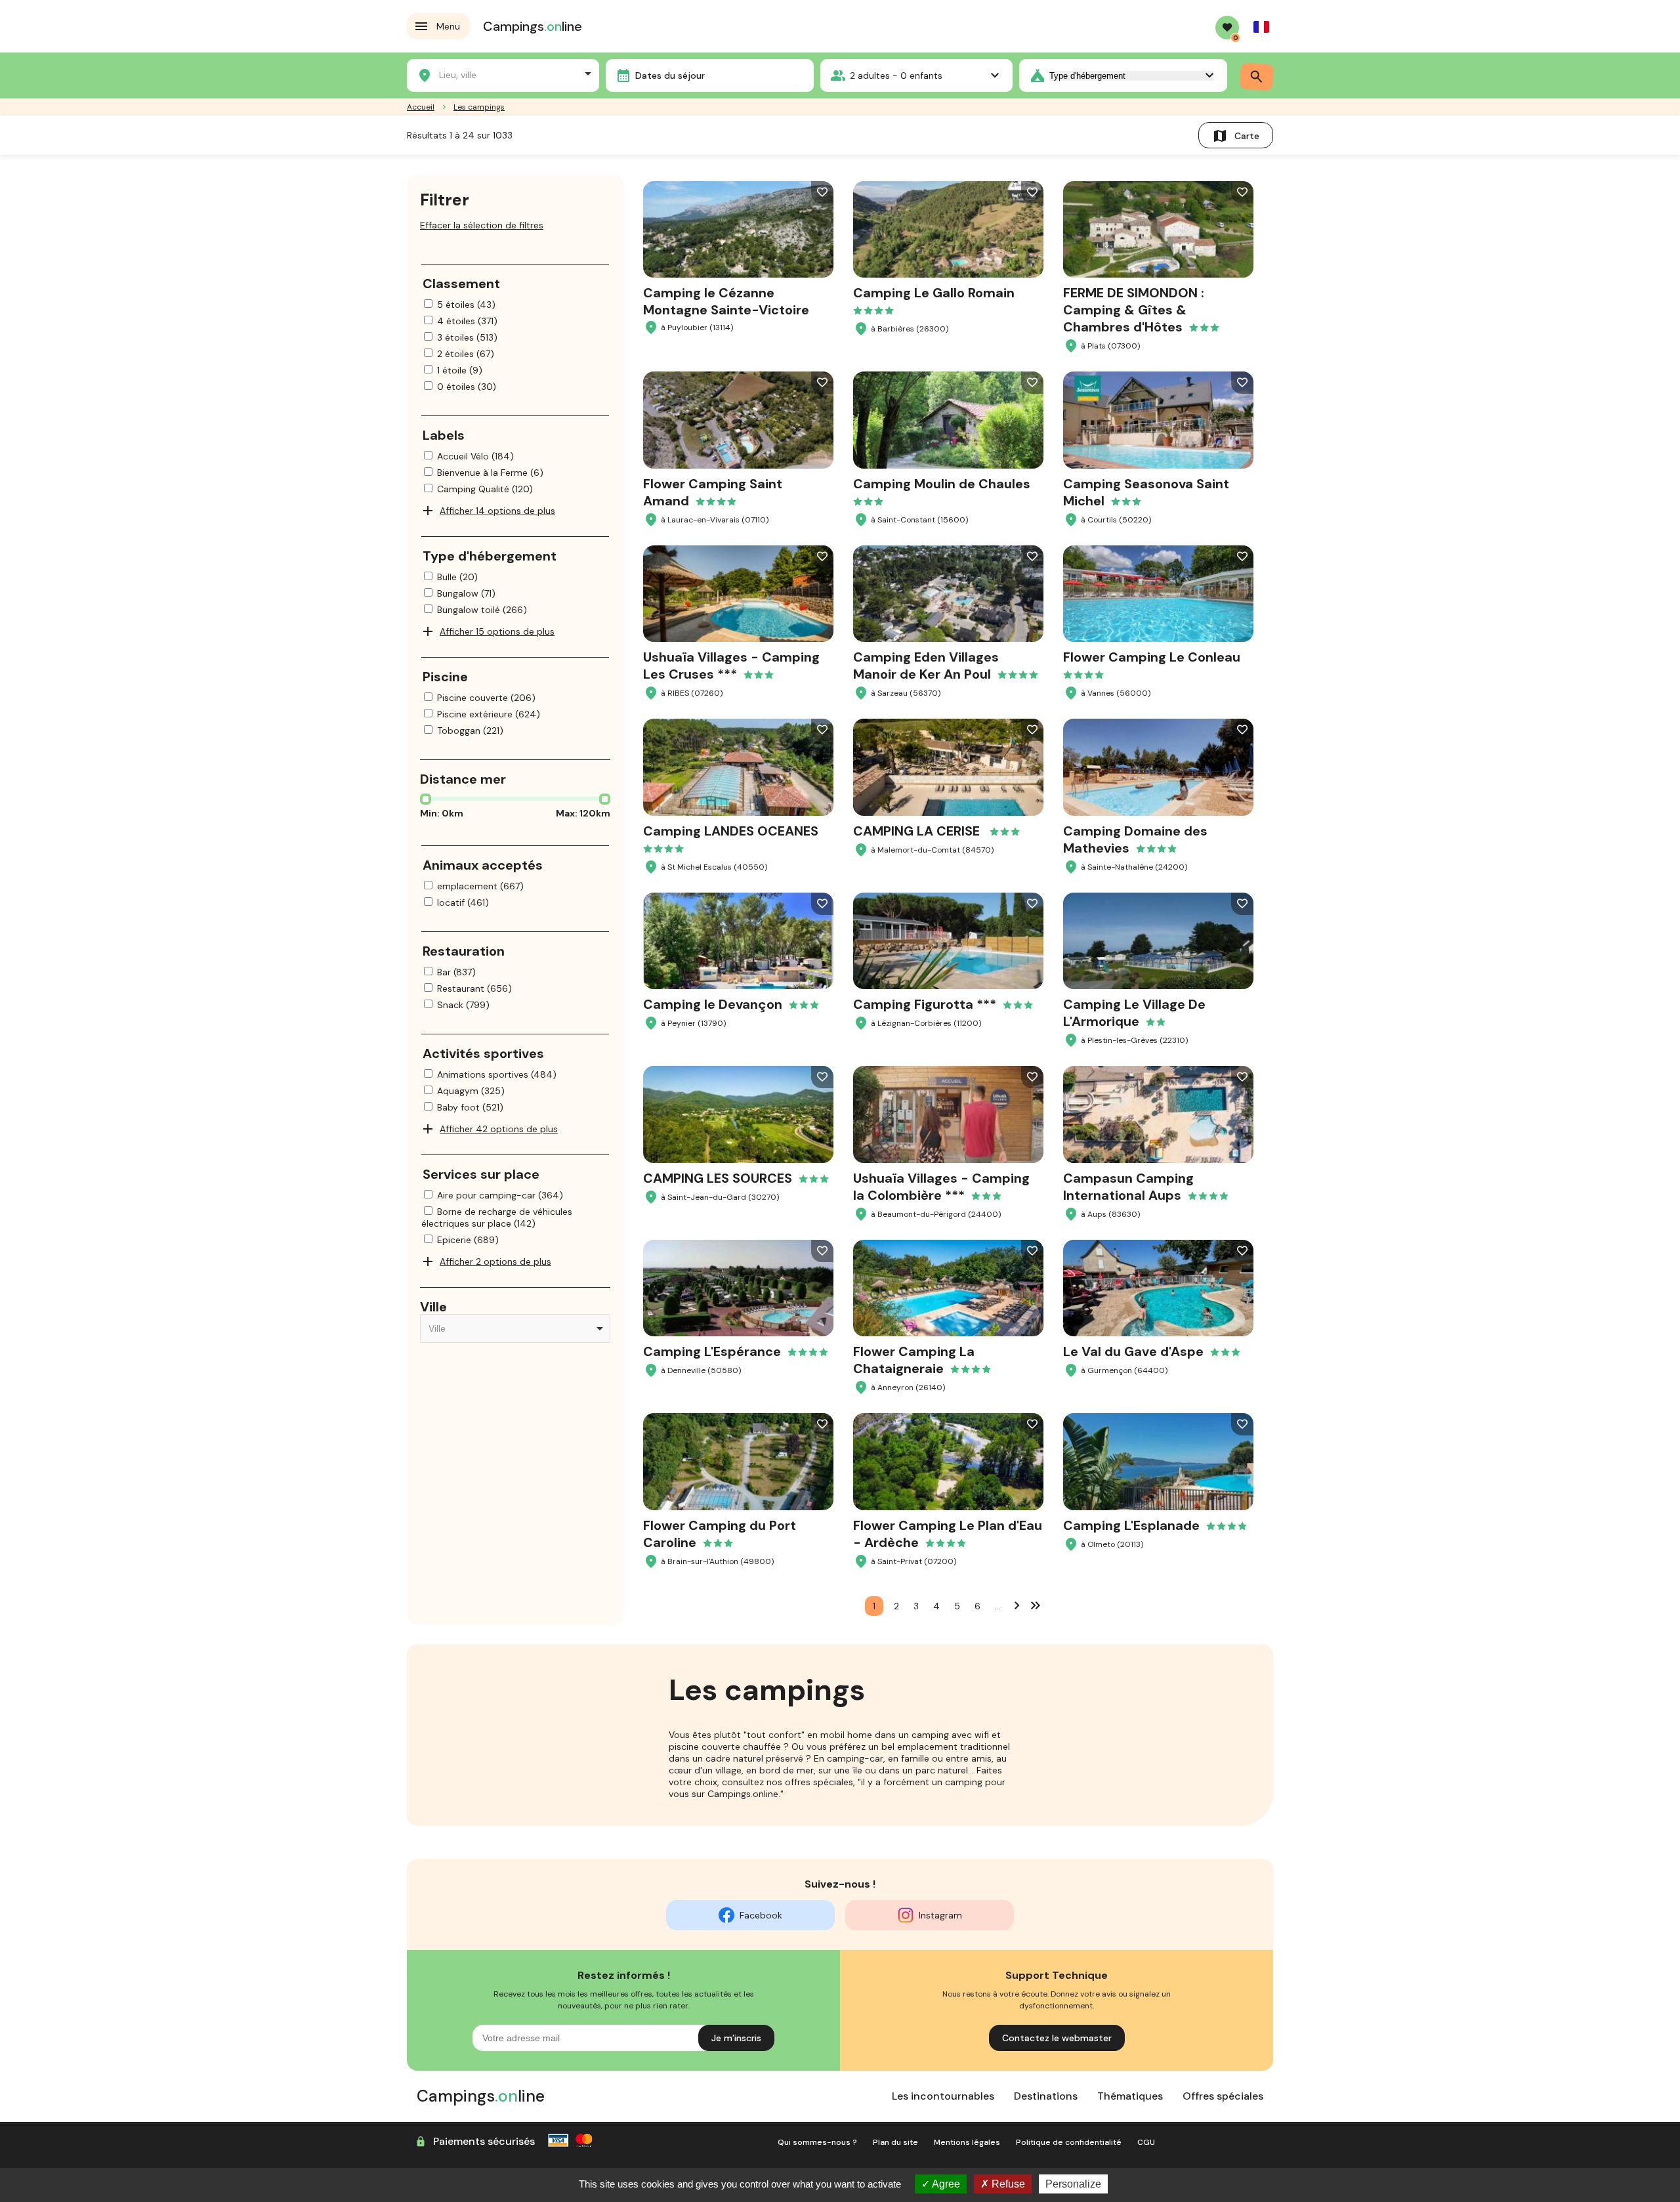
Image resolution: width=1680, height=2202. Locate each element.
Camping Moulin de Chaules (942, 484)
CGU (1146, 2142)
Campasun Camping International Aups (1128, 1187)
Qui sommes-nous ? (817, 2142)
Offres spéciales (1223, 2096)
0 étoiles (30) (467, 387)
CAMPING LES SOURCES (718, 1178)
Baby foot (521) (470, 1107)
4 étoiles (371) (467, 321)
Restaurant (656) (474, 988)
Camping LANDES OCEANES (731, 831)
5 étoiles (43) (466, 305)
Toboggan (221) (470, 730)
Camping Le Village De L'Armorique (1134, 1013)
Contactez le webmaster (1057, 2038)
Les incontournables (943, 2096)
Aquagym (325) (471, 1091)
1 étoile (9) (460, 370)
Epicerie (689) (468, 1240)
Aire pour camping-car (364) (500, 1195)
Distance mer (463, 779)
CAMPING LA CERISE (918, 831)
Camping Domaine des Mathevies (1135, 839)
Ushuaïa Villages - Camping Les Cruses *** (731, 666)
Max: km (583, 813)
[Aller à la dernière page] (1036, 1605)
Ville (433, 1307)
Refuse (1007, 2184)
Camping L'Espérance (712, 1351)
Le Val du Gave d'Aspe (1133, 1351)
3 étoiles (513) (467, 337)
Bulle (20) (457, 577)
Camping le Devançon (713, 1004)
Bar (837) (456, 972)
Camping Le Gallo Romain (934, 293)
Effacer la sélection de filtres (482, 225)
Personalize (1073, 2184)
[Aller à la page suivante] (1017, 1605)
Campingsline (533, 26)
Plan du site (895, 2142)
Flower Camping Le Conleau (1152, 657)
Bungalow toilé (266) (482, 610)
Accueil (421, 107)
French (1261, 27)
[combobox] (503, 74)
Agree (945, 2184)
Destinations (1046, 2096)
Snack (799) (463, 1005)
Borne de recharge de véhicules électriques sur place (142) (497, 1217)
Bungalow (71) (466, 593)
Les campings (479, 107)
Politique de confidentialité (1069, 2142)
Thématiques (1130, 2096)
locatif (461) (463, 902)
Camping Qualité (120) (485, 489)
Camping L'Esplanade (1131, 1525)
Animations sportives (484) (497, 1074)
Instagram (940, 1915)
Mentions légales (967, 2142)
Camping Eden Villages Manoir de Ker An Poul (926, 666)
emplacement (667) (480, 886)
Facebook (761, 1915)
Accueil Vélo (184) (475, 456)
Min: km (442, 813)
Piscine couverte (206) (486, 698)
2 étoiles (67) (466, 354)
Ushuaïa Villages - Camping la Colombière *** (941, 1187)
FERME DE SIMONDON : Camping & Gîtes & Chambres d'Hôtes (1134, 310)
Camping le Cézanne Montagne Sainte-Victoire (726, 301)
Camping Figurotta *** (925, 1004)
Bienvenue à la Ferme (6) (490, 473)
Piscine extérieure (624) (489, 714)
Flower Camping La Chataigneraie (914, 1360)
